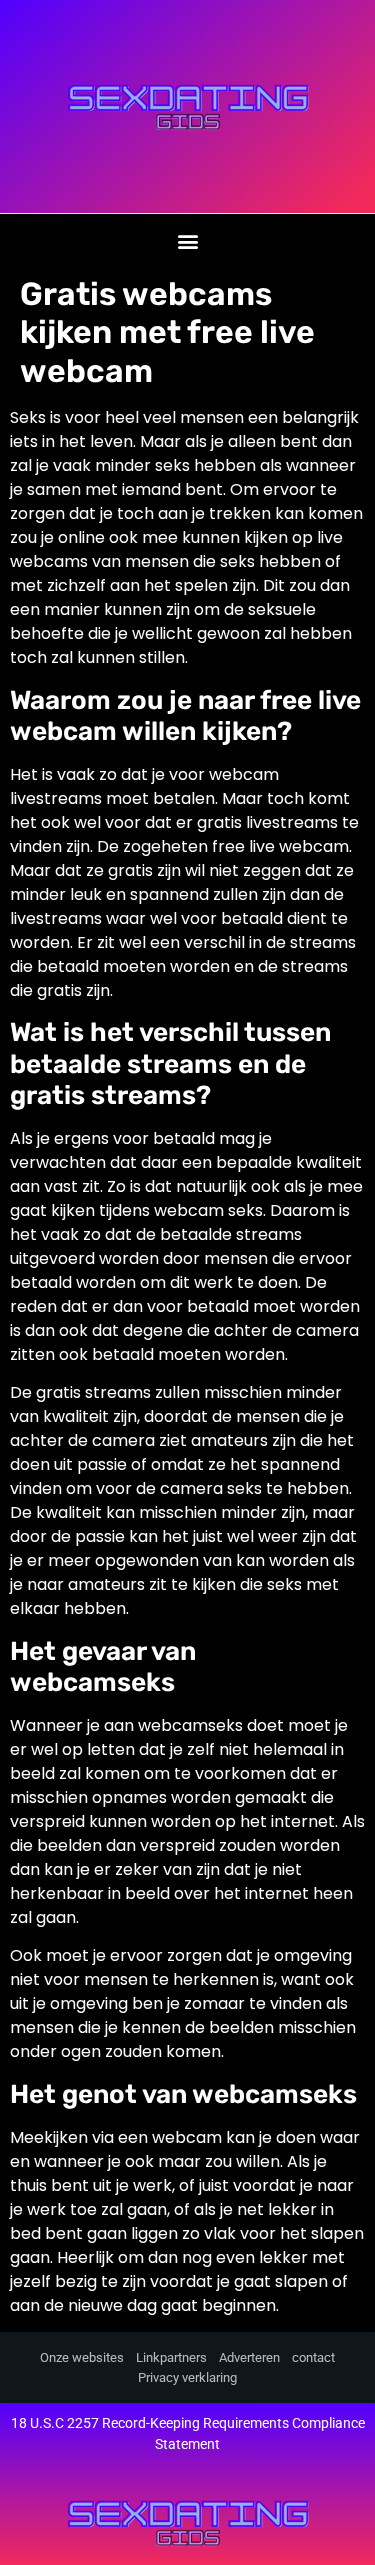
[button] (187, 240)
